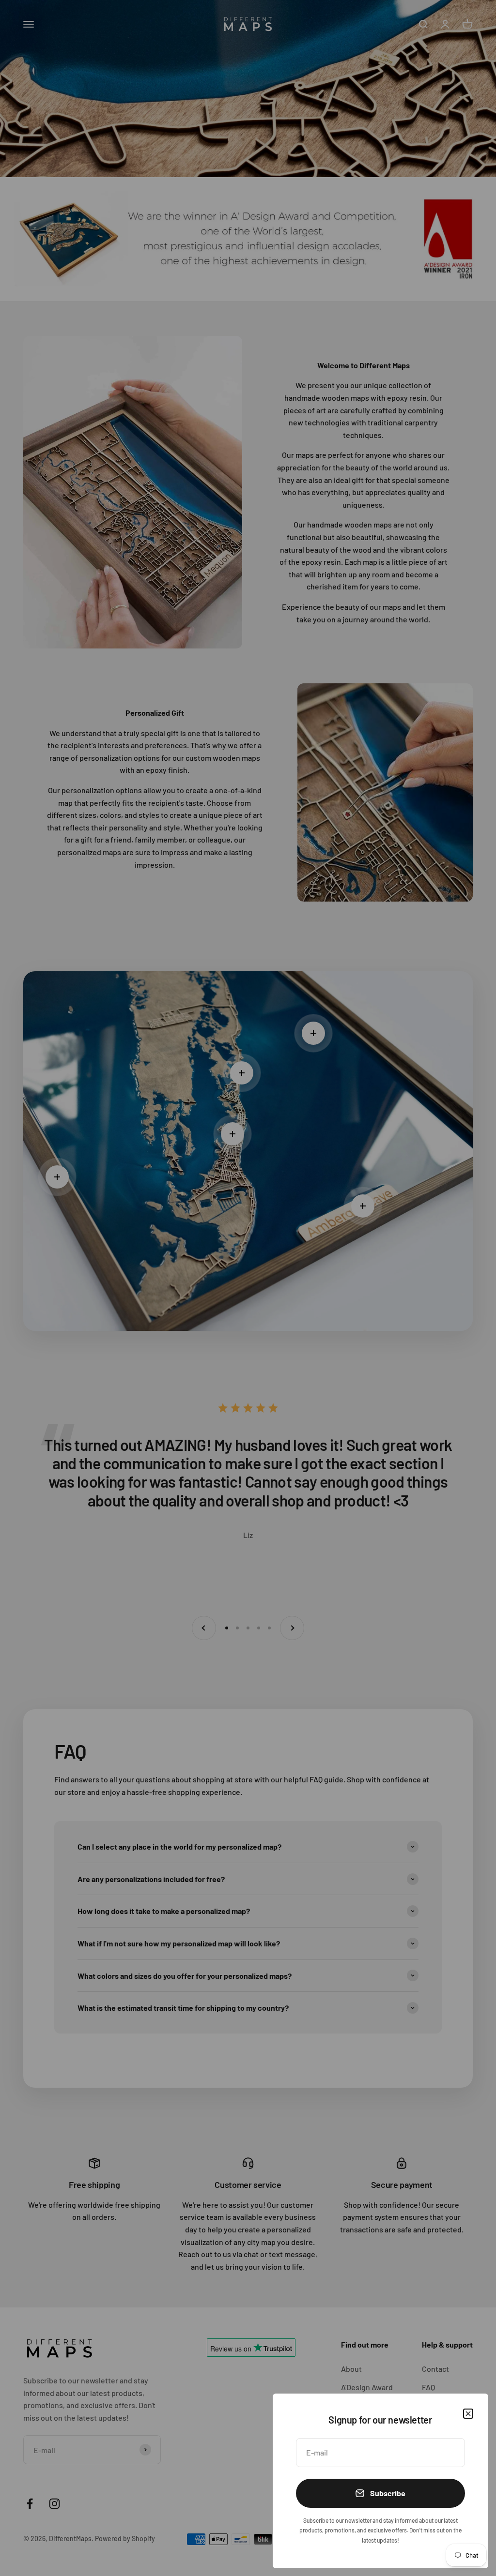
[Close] (468, 2414)
